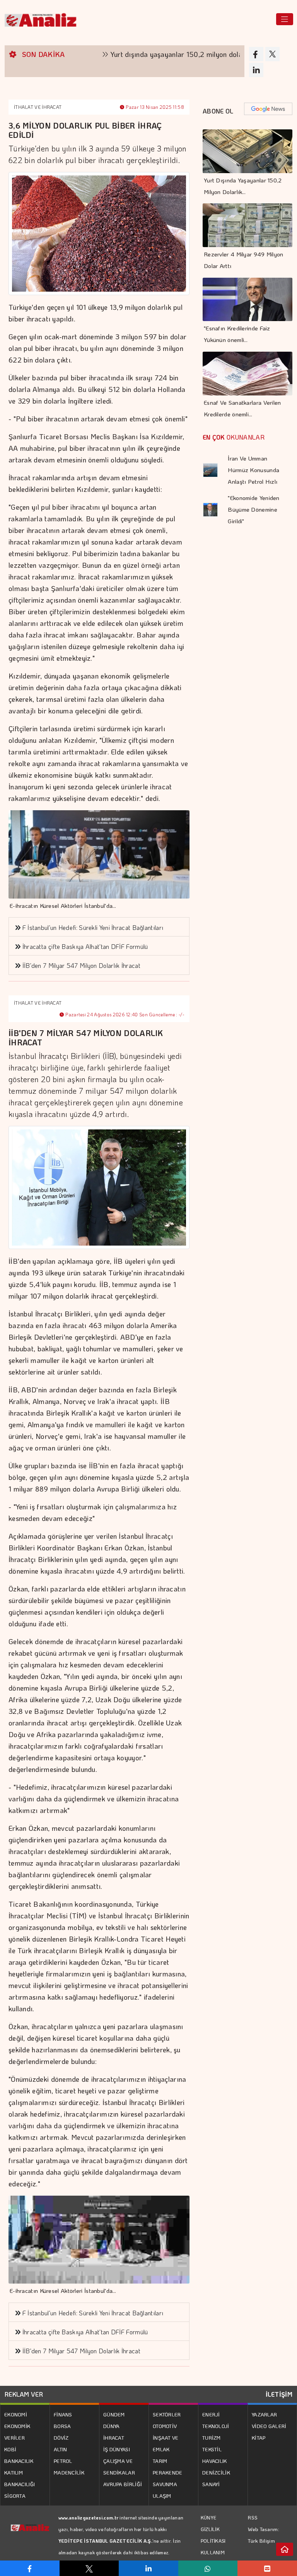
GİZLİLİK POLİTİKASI (213, 2535)
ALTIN (61, 2449)
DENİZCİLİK (216, 2472)
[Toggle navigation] (285, 19)
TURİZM (212, 2438)
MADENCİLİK (69, 2472)
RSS (253, 2517)
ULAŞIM (162, 2496)
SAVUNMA (165, 2484)
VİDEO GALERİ (269, 2426)
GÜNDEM (114, 2414)
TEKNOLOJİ (216, 2426)
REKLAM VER (24, 2394)
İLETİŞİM (279, 2394)
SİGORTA (15, 2496)
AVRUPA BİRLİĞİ (123, 2484)
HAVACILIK (215, 2461)
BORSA (62, 2426)
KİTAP (259, 2438)
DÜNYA (112, 2426)
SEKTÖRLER (167, 2414)
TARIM (160, 2461)
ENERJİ (211, 2414)
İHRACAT (114, 2438)
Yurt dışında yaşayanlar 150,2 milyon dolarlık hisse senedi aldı (171, 54)
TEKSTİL (212, 2449)
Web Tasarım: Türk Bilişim (264, 2535)
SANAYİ (211, 2484)
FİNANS (63, 2414)
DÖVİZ (61, 2438)
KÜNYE (209, 2518)
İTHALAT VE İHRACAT (38, 107)
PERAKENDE (168, 2472)
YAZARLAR (264, 2414)
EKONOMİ (16, 2414)
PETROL (63, 2461)
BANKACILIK (19, 2461)
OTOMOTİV (165, 2426)
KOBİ (10, 2449)
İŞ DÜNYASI (117, 2449)
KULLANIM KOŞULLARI (214, 2558)
